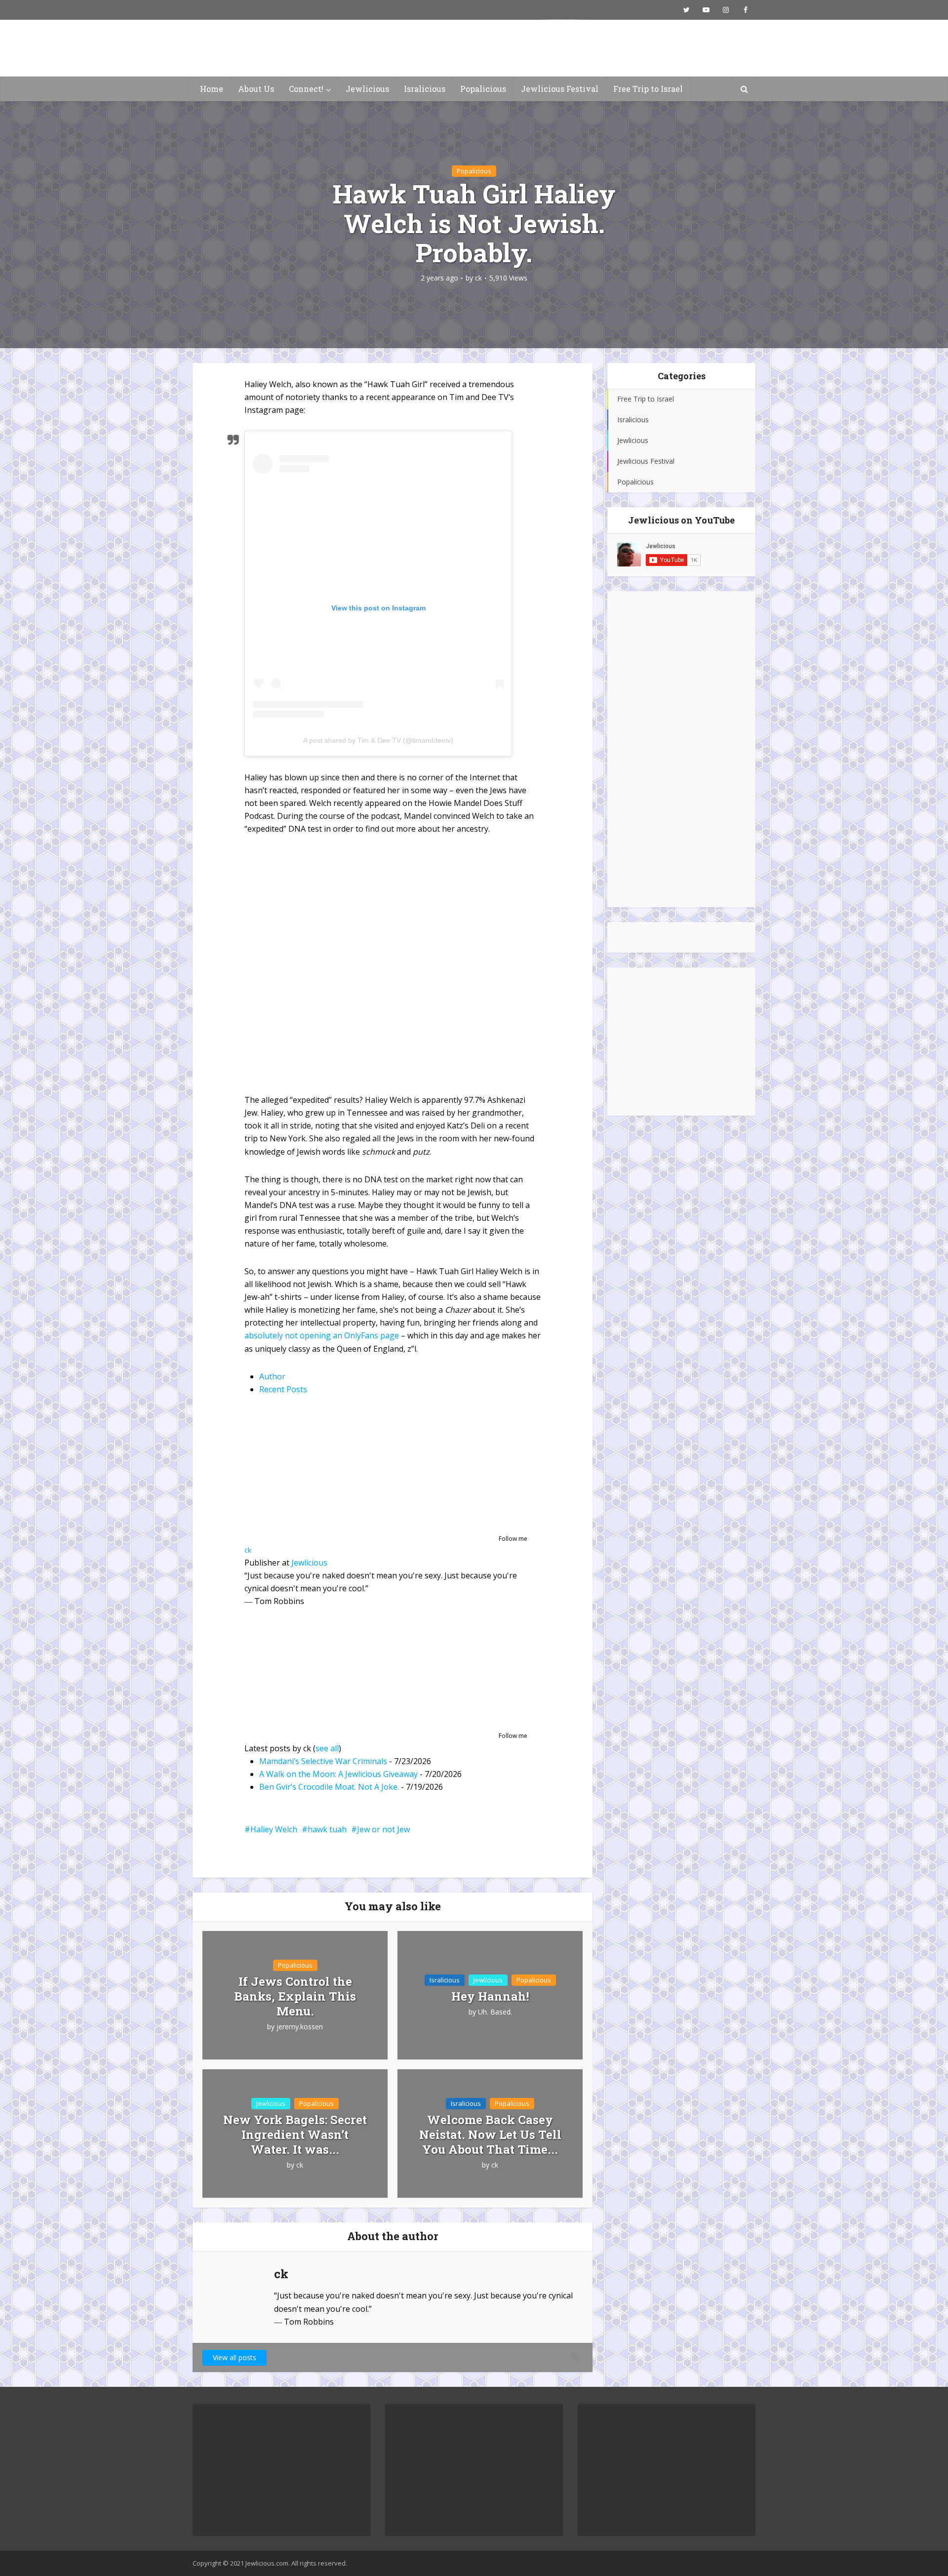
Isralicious (425, 89)
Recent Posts (283, 1389)
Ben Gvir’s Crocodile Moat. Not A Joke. (329, 1787)
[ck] (306, 1471)
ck (478, 278)
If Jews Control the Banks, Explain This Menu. (295, 1996)
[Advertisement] (681, 749)
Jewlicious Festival (560, 89)
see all (327, 1748)
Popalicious (483, 89)
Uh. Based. (495, 2012)
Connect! (306, 89)
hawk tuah (327, 1829)
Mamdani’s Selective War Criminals (323, 1761)
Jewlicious (367, 89)
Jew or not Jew (383, 1829)
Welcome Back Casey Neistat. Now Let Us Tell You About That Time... (490, 2134)
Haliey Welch (274, 1829)
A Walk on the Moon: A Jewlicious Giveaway (338, 1774)
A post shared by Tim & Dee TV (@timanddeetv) (378, 740)
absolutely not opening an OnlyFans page (322, 1335)
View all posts (235, 2357)
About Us (256, 89)
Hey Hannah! (490, 1996)
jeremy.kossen (300, 2027)
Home (212, 89)
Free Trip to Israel (648, 89)
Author (272, 1376)
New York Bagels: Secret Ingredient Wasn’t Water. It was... (295, 2134)
